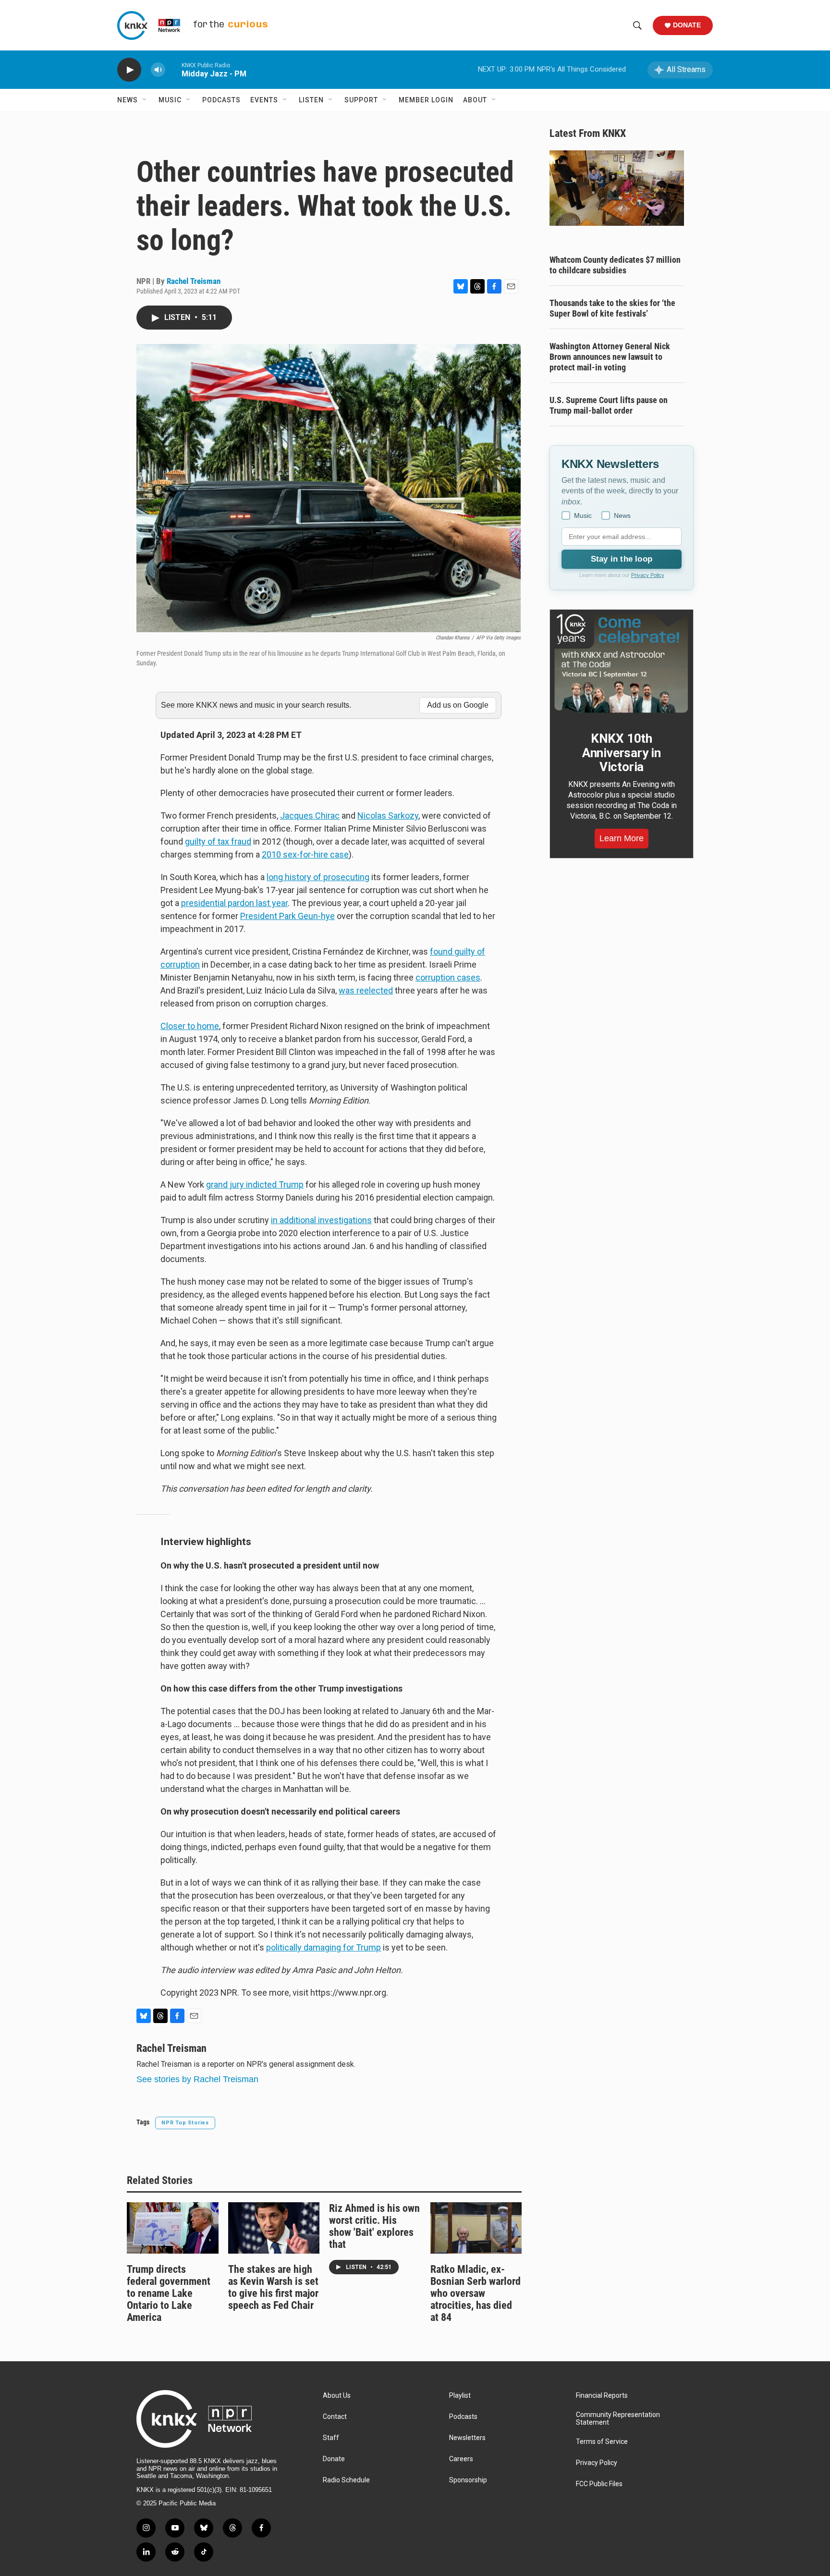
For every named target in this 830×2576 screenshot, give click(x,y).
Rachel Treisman (194, 281)
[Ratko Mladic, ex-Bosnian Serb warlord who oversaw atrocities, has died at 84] (476, 2228)
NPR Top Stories (185, 2123)
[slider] (173, 69)
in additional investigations (321, 1220)
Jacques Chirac (310, 816)
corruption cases (448, 977)
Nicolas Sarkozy (388, 816)
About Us (337, 2396)
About (475, 100)
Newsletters (467, 2438)
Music (170, 100)
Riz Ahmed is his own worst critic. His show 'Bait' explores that (374, 2226)
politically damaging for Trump (323, 1947)
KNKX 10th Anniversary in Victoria (622, 753)
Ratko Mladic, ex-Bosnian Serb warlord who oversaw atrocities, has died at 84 (476, 2293)
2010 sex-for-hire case (305, 854)
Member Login (426, 100)
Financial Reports (602, 2396)
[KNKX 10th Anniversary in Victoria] (622, 663)
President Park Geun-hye (287, 916)
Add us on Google (458, 705)
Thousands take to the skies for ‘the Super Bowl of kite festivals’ (612, 308)
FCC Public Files (599, 2484)
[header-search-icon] (637, 25)
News (128, 100)
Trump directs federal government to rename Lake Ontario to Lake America (169, 2293)
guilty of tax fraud (218, 841)
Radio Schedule (346, 2480)
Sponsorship (468, 2480)
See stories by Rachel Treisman (197, 2079)
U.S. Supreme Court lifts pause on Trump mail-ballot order (609, 405)
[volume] (158, 70)
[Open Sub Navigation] (145, 100)
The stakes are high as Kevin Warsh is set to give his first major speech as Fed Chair (273, 2287)
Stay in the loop (622, 559)
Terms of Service (602, 2442)
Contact (335, 2417)
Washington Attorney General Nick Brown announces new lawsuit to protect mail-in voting (610, 357)
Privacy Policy (648, 575)
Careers (461, 2459)
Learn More (622, 838)
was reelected (366, 990)
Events (264, 100)
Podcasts (221, 100)
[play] (129, 70)
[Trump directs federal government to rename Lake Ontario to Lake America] (173, 2228)
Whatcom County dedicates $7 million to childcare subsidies (615, 265)
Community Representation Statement (618, 2419)
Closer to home (190, 1026)
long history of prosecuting (318, 877)
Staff (331, 2438)
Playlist (460, 2396)
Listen (311, 100)
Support (361, 100)
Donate (687, 25)
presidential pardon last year (234, 903)
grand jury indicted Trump (255, 1184)
